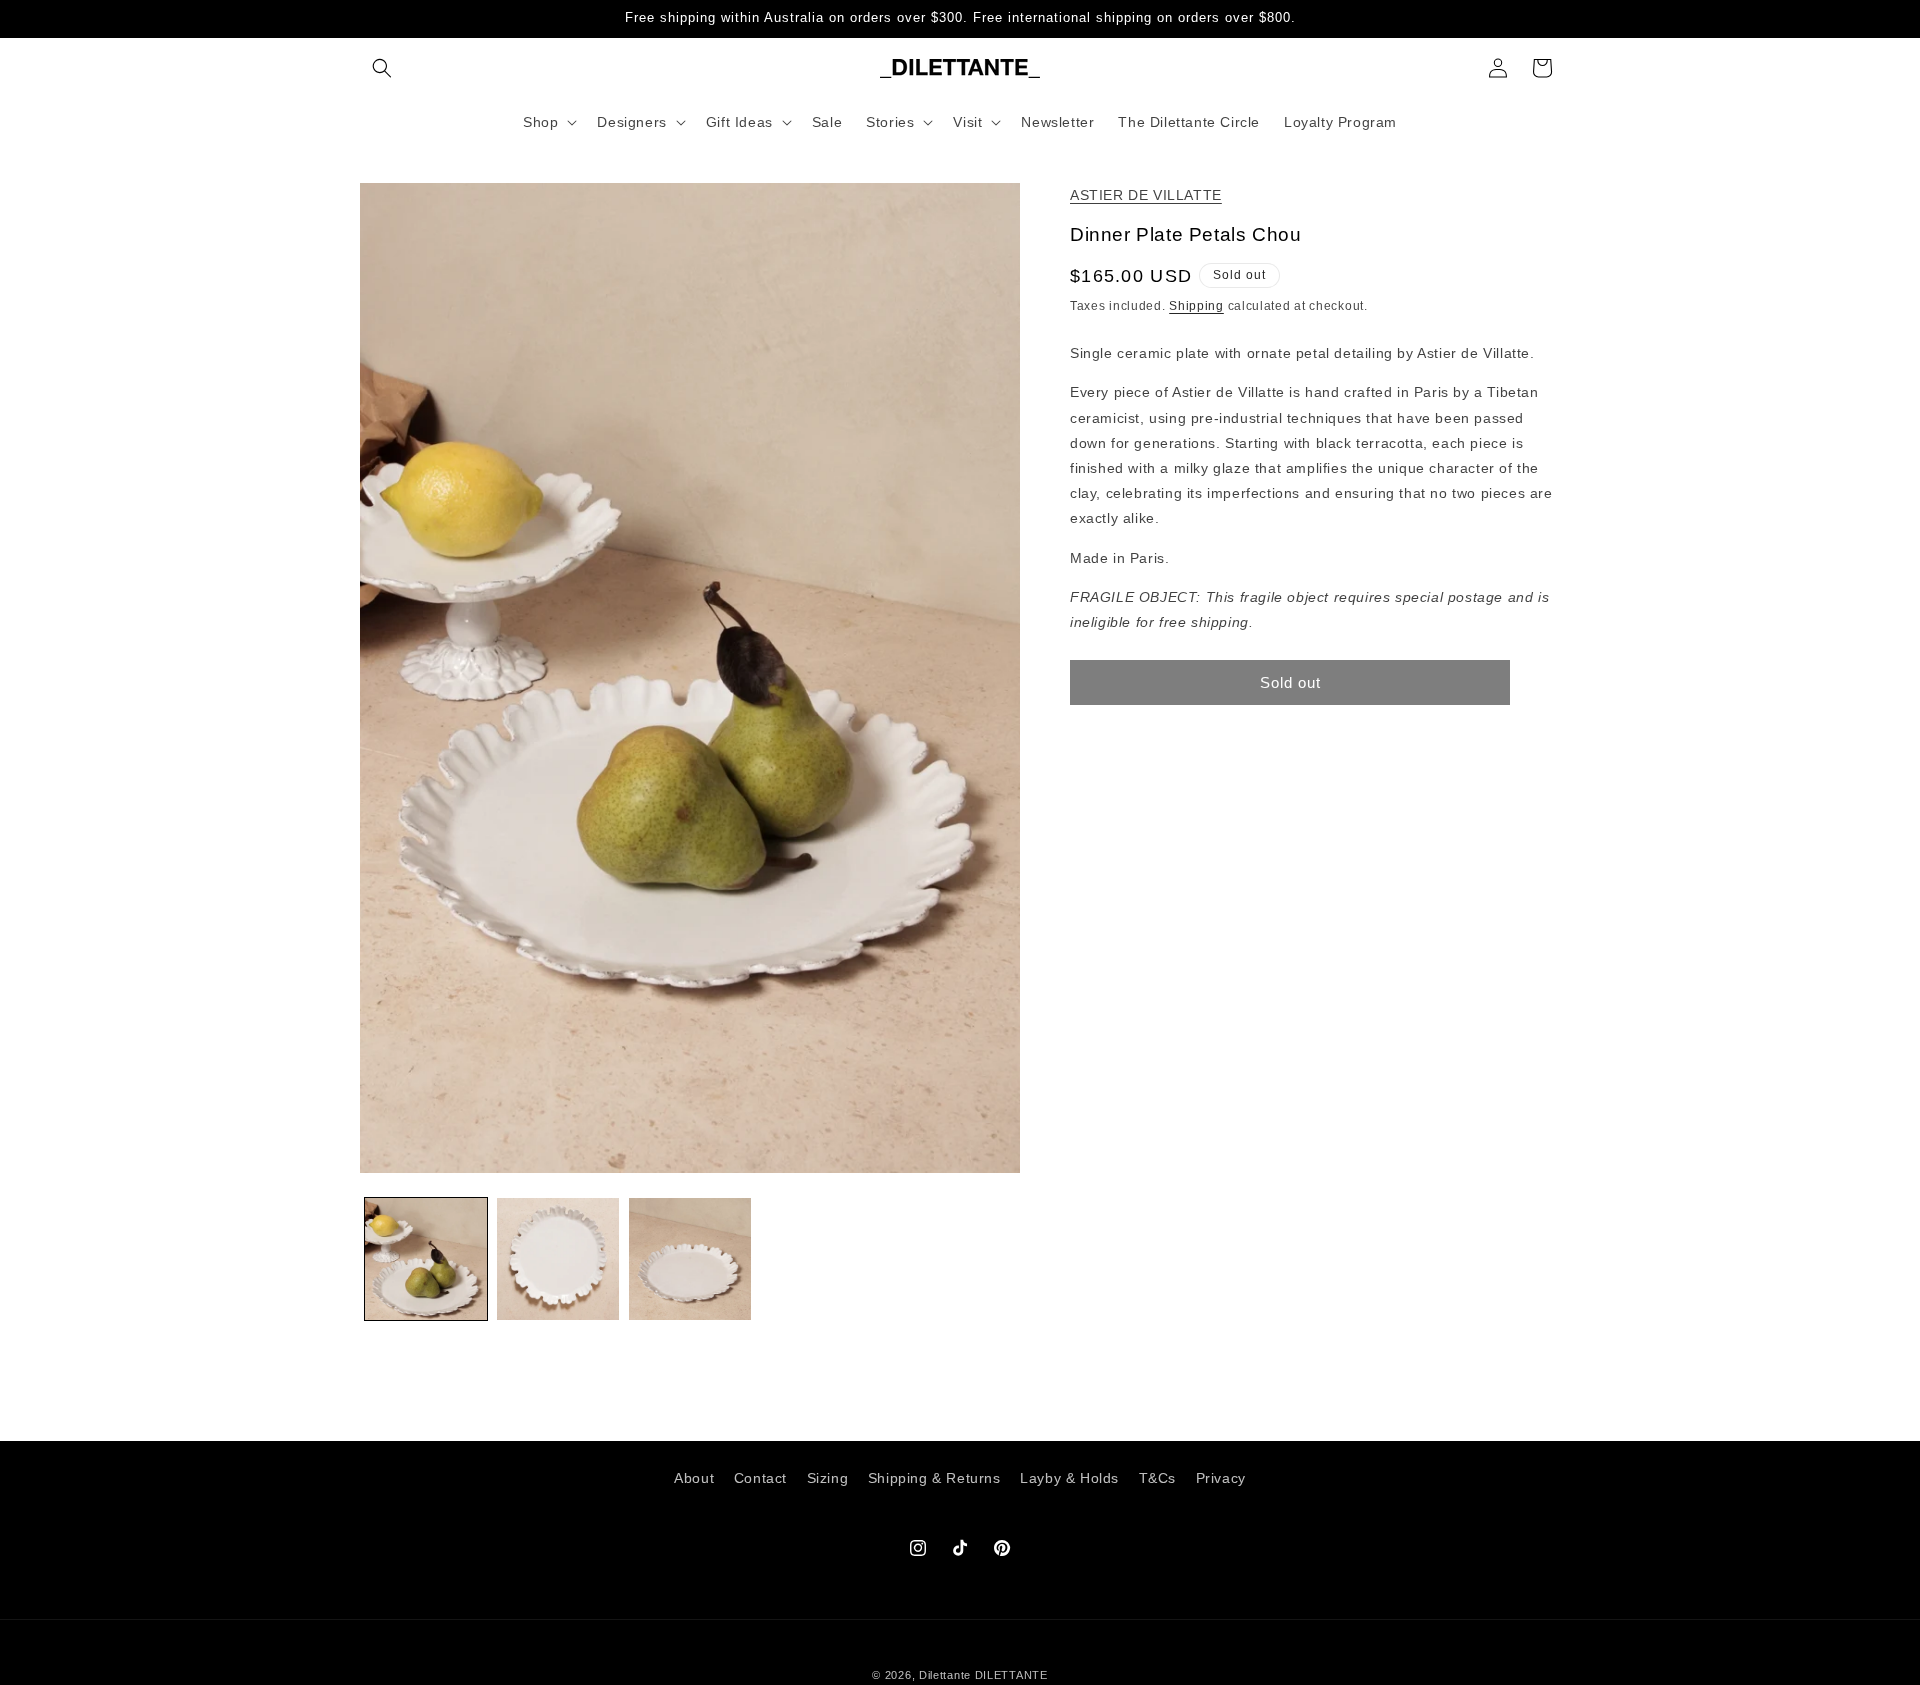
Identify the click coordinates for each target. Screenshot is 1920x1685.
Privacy (1221, 1478)
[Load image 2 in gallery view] (558, 1259)
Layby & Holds (1069, 1478)
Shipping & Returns (934, 1478)
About (694, 1478)
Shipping (1196, 306)
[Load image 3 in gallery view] (690, 1259)
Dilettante (945, 1675)
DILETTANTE (1011, 1675)
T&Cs (1157, 1478)
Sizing (828, 1478)
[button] (382, 68)
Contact (760, 1478)
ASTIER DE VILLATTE (1146, 195)
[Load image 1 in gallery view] (426, 1259)
